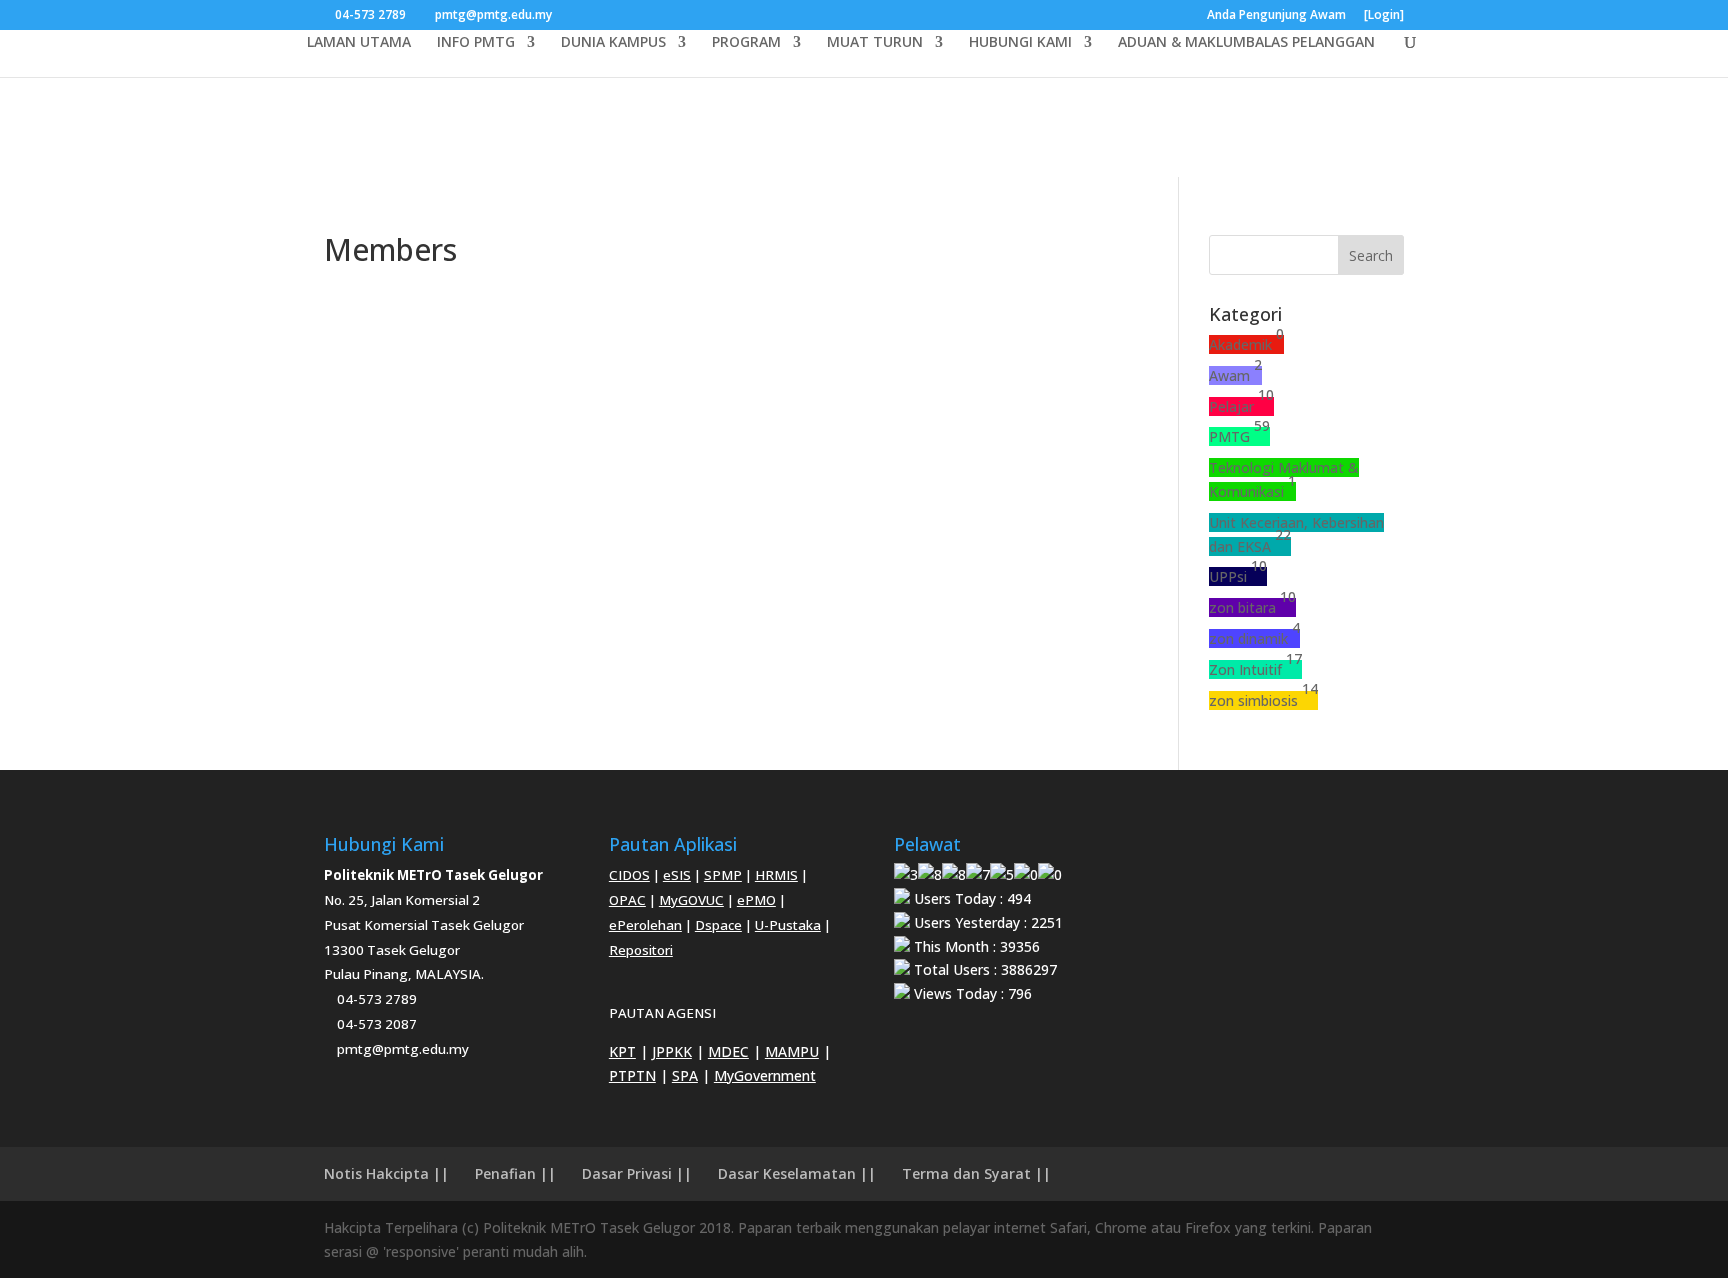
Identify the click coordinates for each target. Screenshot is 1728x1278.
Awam (1235, 375)
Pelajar (1241, 406)
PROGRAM (746, 43)
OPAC (627, 900)
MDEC (728, 1051)
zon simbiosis (1263, 700)
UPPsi (1238, 576)
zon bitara (1252, 607)
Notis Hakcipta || (386, 1173)
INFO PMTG (476, 43)
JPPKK (672, 1051)
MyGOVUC (691, 900)
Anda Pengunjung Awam (1276, 16)
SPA (685, 1075)
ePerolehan (645, 925)
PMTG (1239, 436)
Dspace (718, 925)
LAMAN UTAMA (359, 43)
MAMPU (792, 1051)
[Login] (1384, 16)
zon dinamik (1254, 638)
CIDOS (629, 875)
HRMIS (776, 875)
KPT (622, 1051)
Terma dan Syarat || (976, 1173)
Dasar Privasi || (637, 1173)
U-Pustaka (788, 925)
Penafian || (515, 1173)
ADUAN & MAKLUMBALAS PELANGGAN (1246, 43)
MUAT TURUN (875, 43)
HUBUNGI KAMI (1020, 43)
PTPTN (632, 1075)
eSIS (677, 875)
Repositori (641, 950)
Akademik (1246, 344)
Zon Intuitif (1255, 669)
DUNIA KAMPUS (613, 43)
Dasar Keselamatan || (797, 1173)
